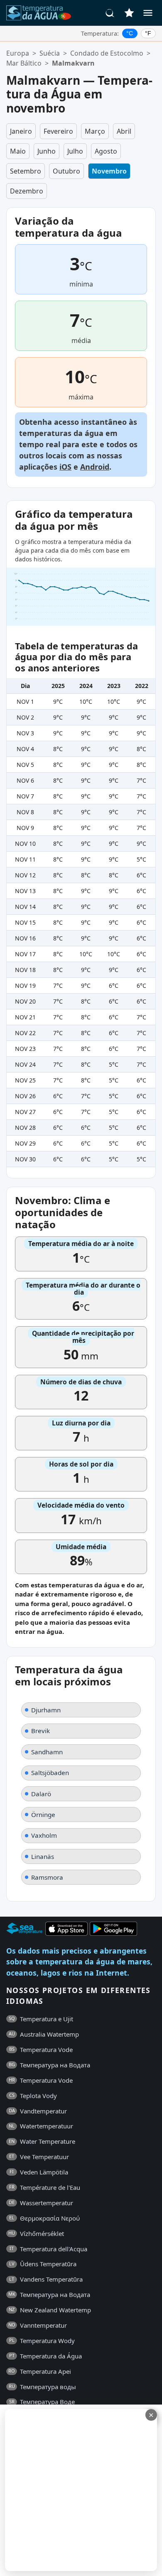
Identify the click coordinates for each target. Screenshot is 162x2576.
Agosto (106, 151)
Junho (47, 151)
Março (95, 131)
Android (95, 467)
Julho (75, 151)
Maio (18, 151)
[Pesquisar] (110, 13)
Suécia (50, 53)
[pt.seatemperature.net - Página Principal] (39, 13)
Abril (124, 131)
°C (130, 33)
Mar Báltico (24, 63)
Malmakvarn (73, 63)
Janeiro (21, 131)
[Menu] (148, 13)
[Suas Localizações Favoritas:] (129, 13)
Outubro (66, 171)
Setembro (26, 171)
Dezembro (27, 191)
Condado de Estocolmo (107, 53)
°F (148, 33)
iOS (65, 467)
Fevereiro (58, 131)
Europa (18, 53)
